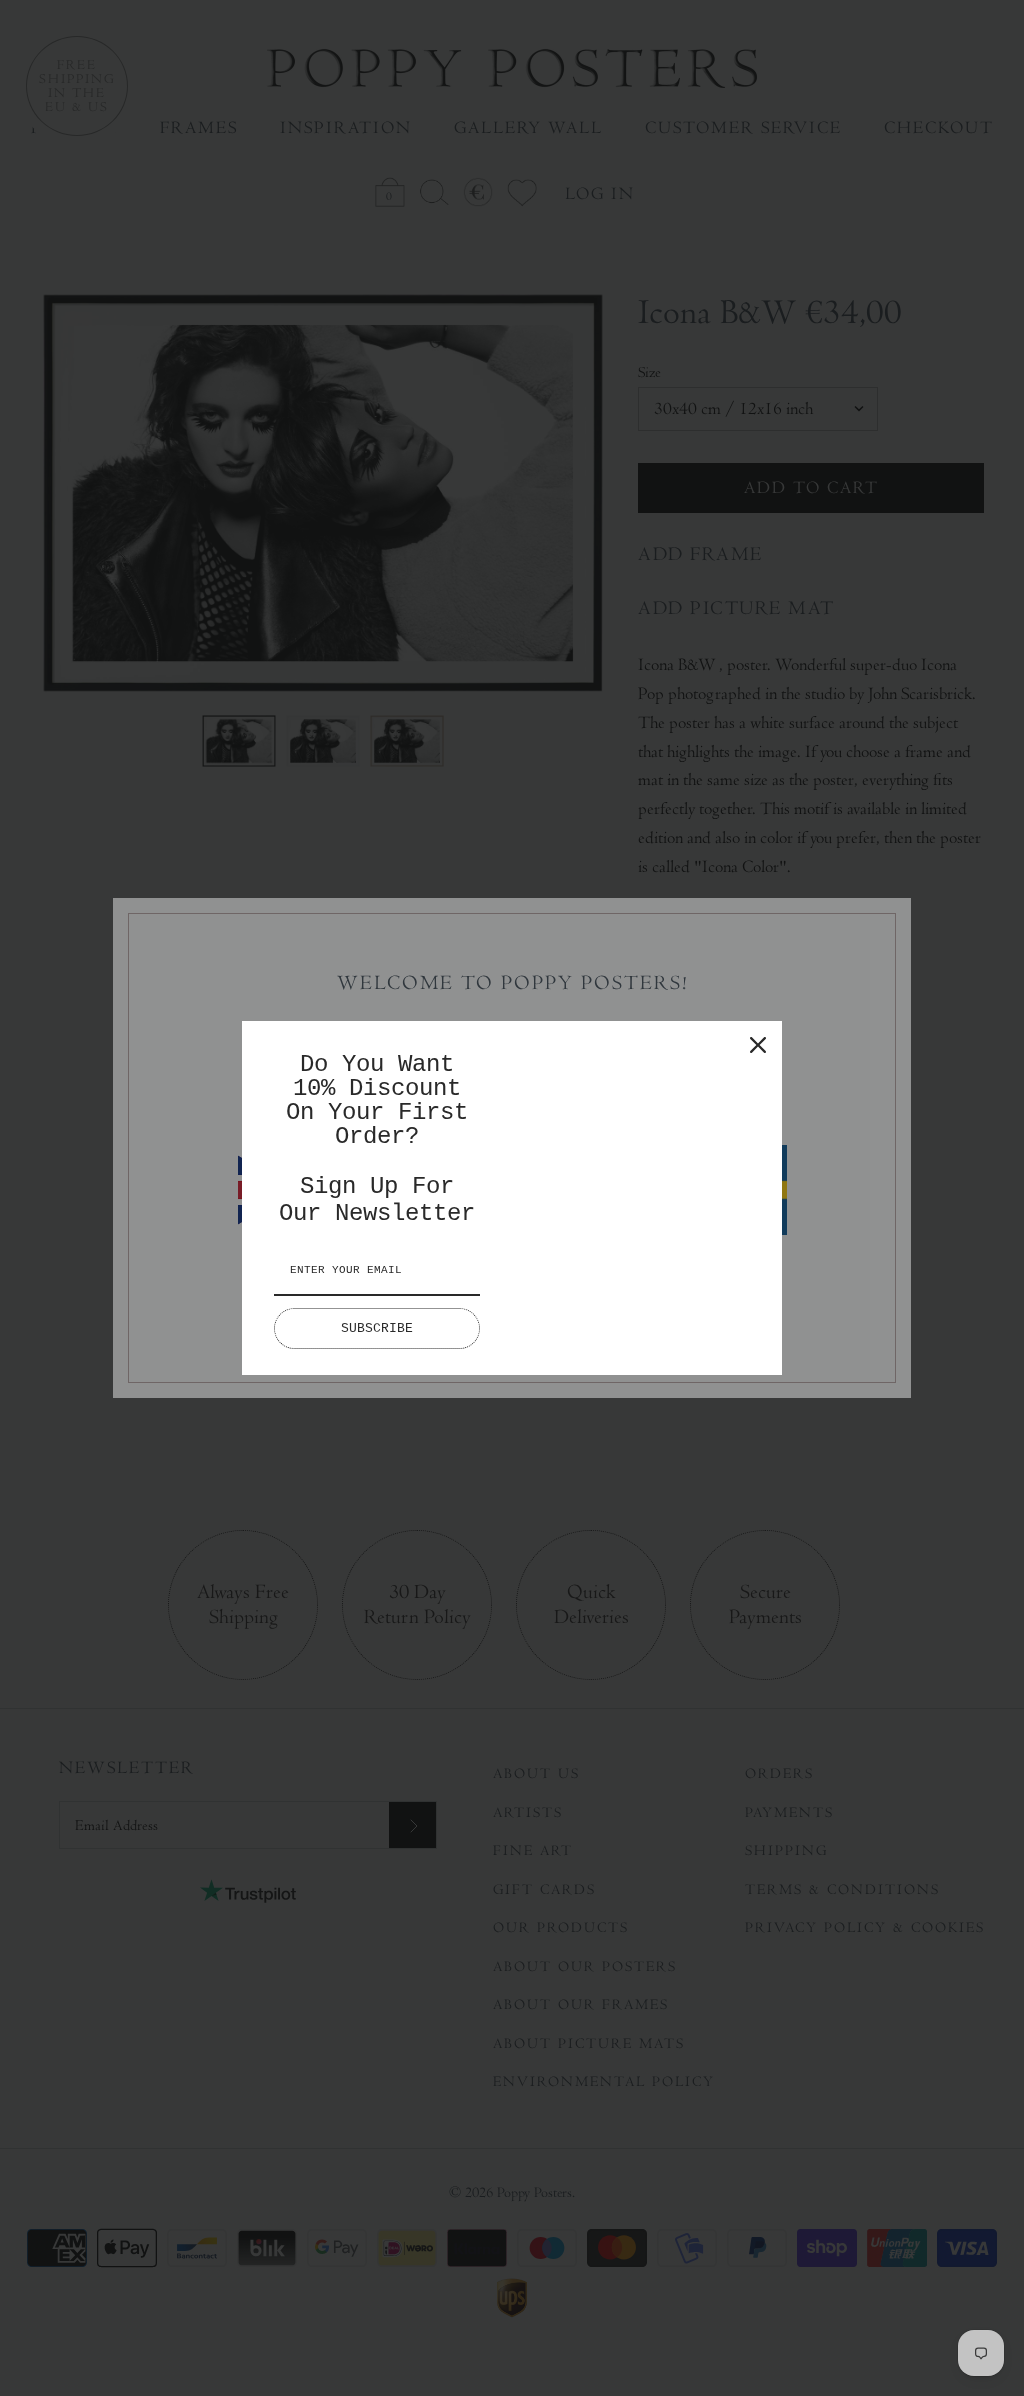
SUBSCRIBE (377, 1328)
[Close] (758, 1045)
